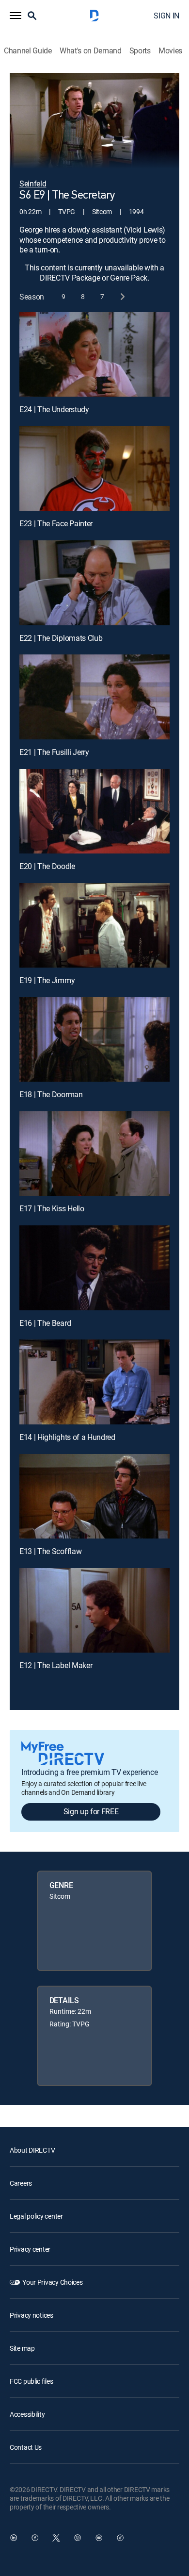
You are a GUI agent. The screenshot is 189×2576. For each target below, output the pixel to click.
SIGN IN (166, 16)
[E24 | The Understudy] (94, 354)
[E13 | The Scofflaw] (94, 1496)
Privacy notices (31, 2315)
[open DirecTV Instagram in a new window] (78, 2538)
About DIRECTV (32, 2150)
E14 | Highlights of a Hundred (67, 1437)
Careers (21, 2183)
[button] (16, 16)
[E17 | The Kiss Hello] (94, 1154)
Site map (22, 2348)
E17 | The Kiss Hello (52, 1208)
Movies (170, 51)
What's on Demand (91, 51)
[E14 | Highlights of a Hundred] (94, 1382)
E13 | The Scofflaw (50, 1551)
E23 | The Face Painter (56, 523)
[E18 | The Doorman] (94, 1039)
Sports (140, 51)
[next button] (122, 297)
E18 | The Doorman (51, 1094)
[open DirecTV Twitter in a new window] (56, 2538)
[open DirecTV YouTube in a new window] (99, 2538)
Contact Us (26, 2447)
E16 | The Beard (45, 1323)
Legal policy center (36, 2216)
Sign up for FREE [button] (91, 1811)
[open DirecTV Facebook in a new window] (35, 2538)
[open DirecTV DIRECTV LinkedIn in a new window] (14, 2538)
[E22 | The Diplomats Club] (94, 583)
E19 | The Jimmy (47, 980)
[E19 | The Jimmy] (94, 925)
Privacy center (30, 2249)
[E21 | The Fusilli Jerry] (94, 697)
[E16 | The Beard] (94, 1268)
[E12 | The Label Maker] (94, 1610)
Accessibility (27, 2414)
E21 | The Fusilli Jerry (54, 752)
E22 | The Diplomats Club (61, 638)
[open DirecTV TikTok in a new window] (120, 2538)
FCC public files (31, 2381)
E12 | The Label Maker (56, 1665)
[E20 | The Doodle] (94, 811)
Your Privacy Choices (52, 2282)
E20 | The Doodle (47, 866)
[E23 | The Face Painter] (94, 468)
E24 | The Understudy (54, 409)
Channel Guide (28, 51)
